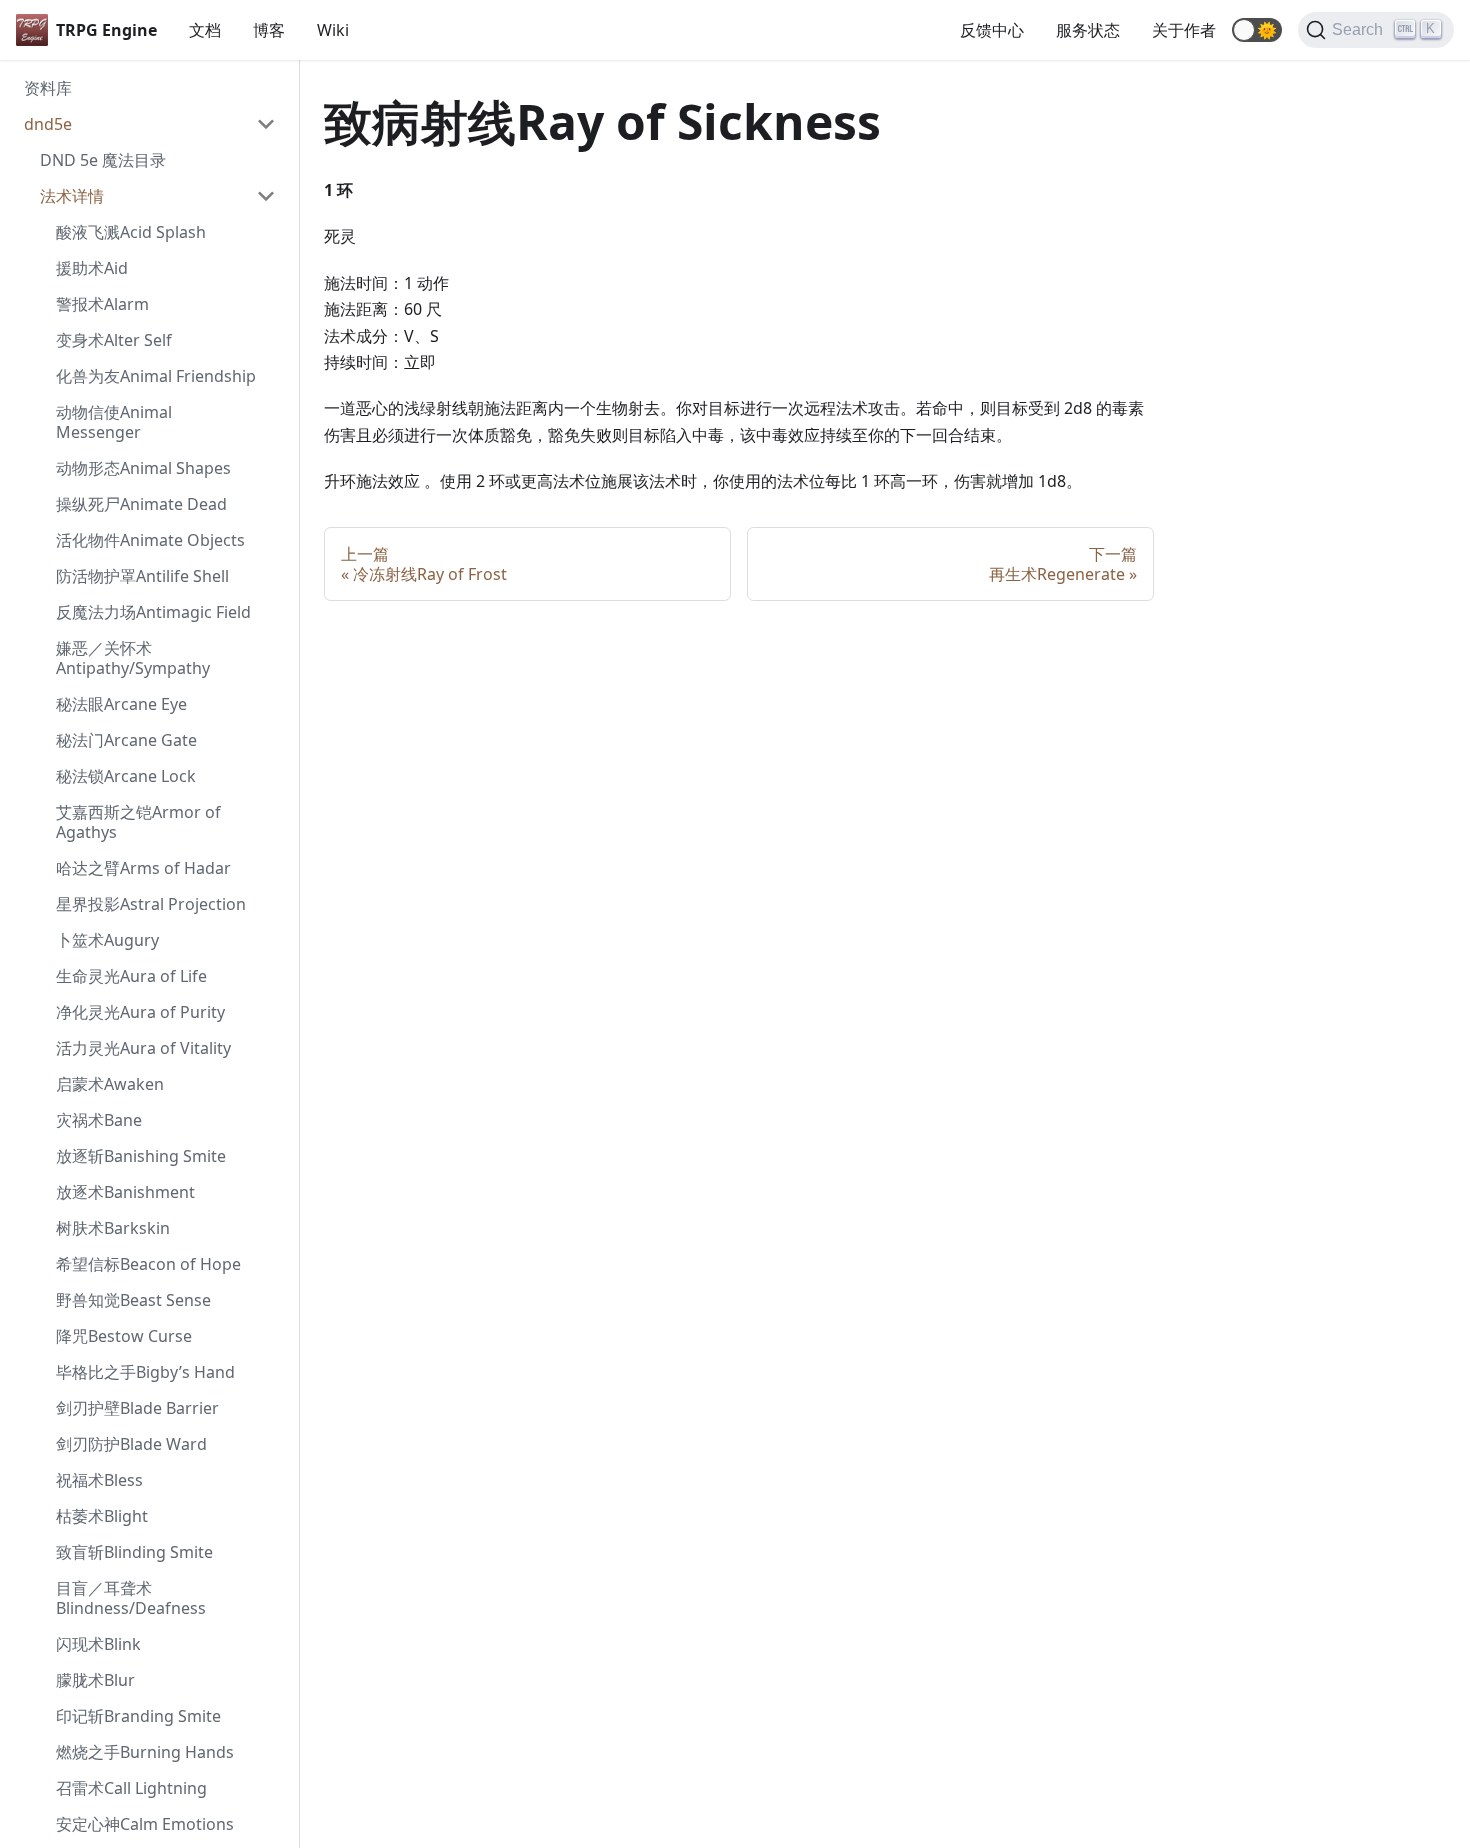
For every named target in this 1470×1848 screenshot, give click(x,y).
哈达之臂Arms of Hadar (143, 868)
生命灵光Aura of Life (131, 976)
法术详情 (72, 196)
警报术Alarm (102, 304)
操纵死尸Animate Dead (141, 504)
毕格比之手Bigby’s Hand (145, 1372)
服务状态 (1088, 30)
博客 (269, 30)
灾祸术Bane (99, 1120)
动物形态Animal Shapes (143, 468)
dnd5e (48, 124)
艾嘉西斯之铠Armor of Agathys (138, 822)
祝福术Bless (99, 1480)
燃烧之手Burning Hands (145, 1752)
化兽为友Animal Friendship (156, 376)
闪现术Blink (98, 1644)
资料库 (48, 88)
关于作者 (1184, 30)
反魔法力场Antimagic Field (153, 612)
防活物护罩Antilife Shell (142, 576)
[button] (1257, 30)
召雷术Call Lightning (131, 1788)
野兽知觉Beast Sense (133, 1300)
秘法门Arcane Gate (126, 740)
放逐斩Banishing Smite (141, 1156)
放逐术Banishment (125, 1192)
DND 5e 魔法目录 (103, 160)
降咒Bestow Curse (124, 1336)
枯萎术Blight (102, 1516)
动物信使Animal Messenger (114, 422)
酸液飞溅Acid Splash (131, 232)
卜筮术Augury (107, 940)
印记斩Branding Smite (138, 1716)
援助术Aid (92, 268)
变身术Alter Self (114, 340)
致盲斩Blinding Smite (134, 1552)
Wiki (333, 30)
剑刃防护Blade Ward (131, 1444)
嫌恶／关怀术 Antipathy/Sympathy (133, 658)
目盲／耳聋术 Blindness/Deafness (131, 1598)
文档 (205, 30)
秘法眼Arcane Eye (121, 704)
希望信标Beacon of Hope (148, 1264)
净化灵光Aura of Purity (140, 1012)
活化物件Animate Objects (150, 540)
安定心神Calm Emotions (145, 1824)
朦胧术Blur (95, 1680)
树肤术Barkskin (113, 1228)
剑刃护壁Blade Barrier (137, 1408)
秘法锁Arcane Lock (126, 776)
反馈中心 (992, 30)
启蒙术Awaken (110, 1084)
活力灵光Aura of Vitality (143, 1048)
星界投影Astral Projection (151, 904)
